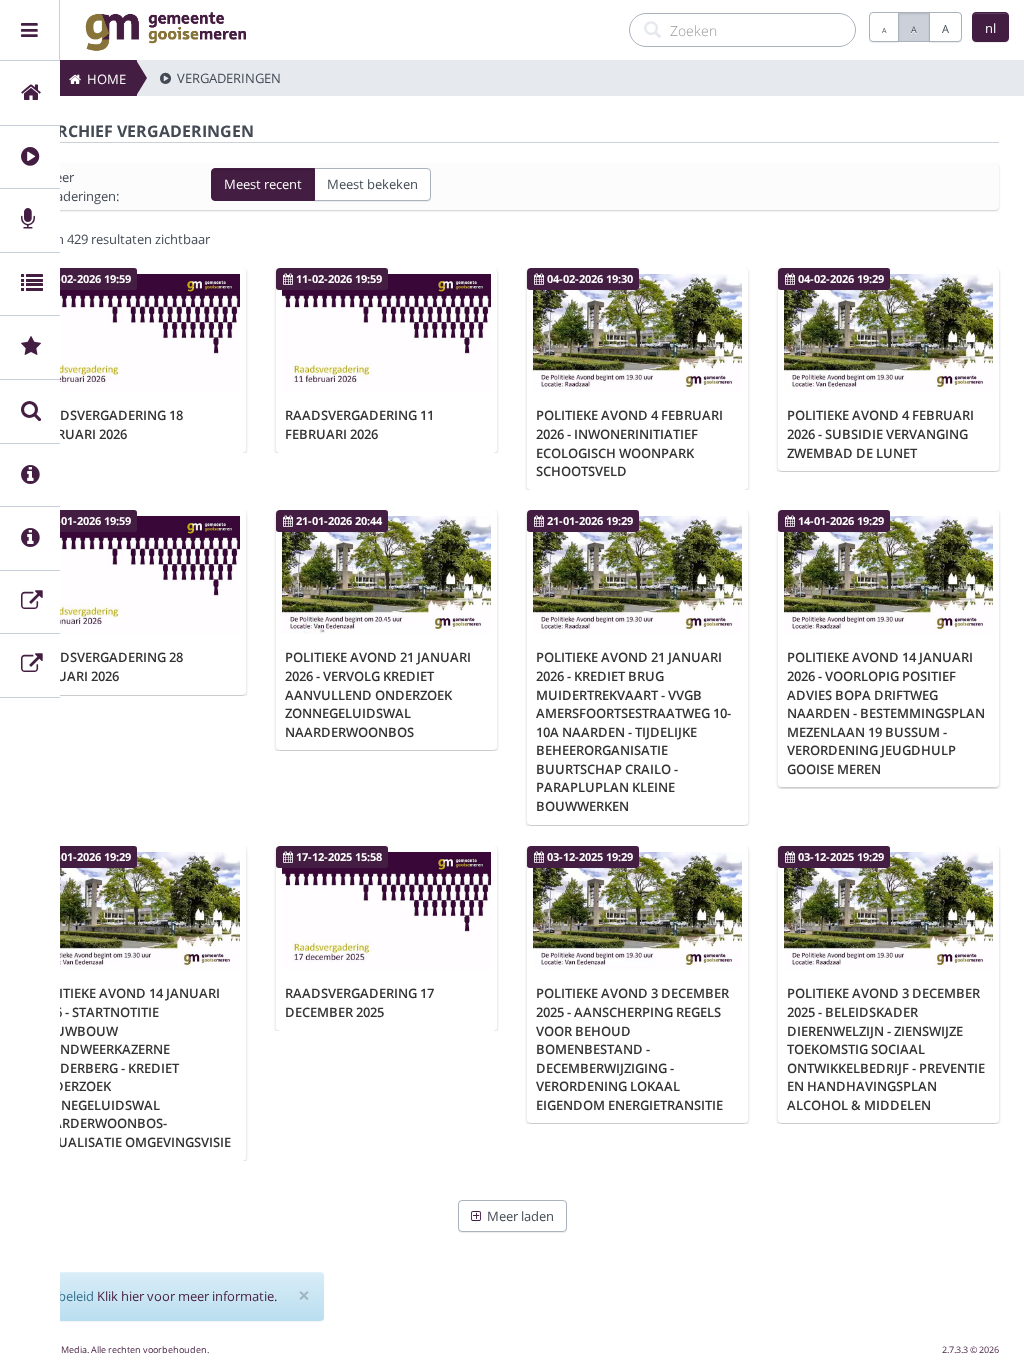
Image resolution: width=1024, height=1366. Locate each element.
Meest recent (263, 184)
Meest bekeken (372, 184)
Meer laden (517, 1216)
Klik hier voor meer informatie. (187, 1296)
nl (990, 28)
